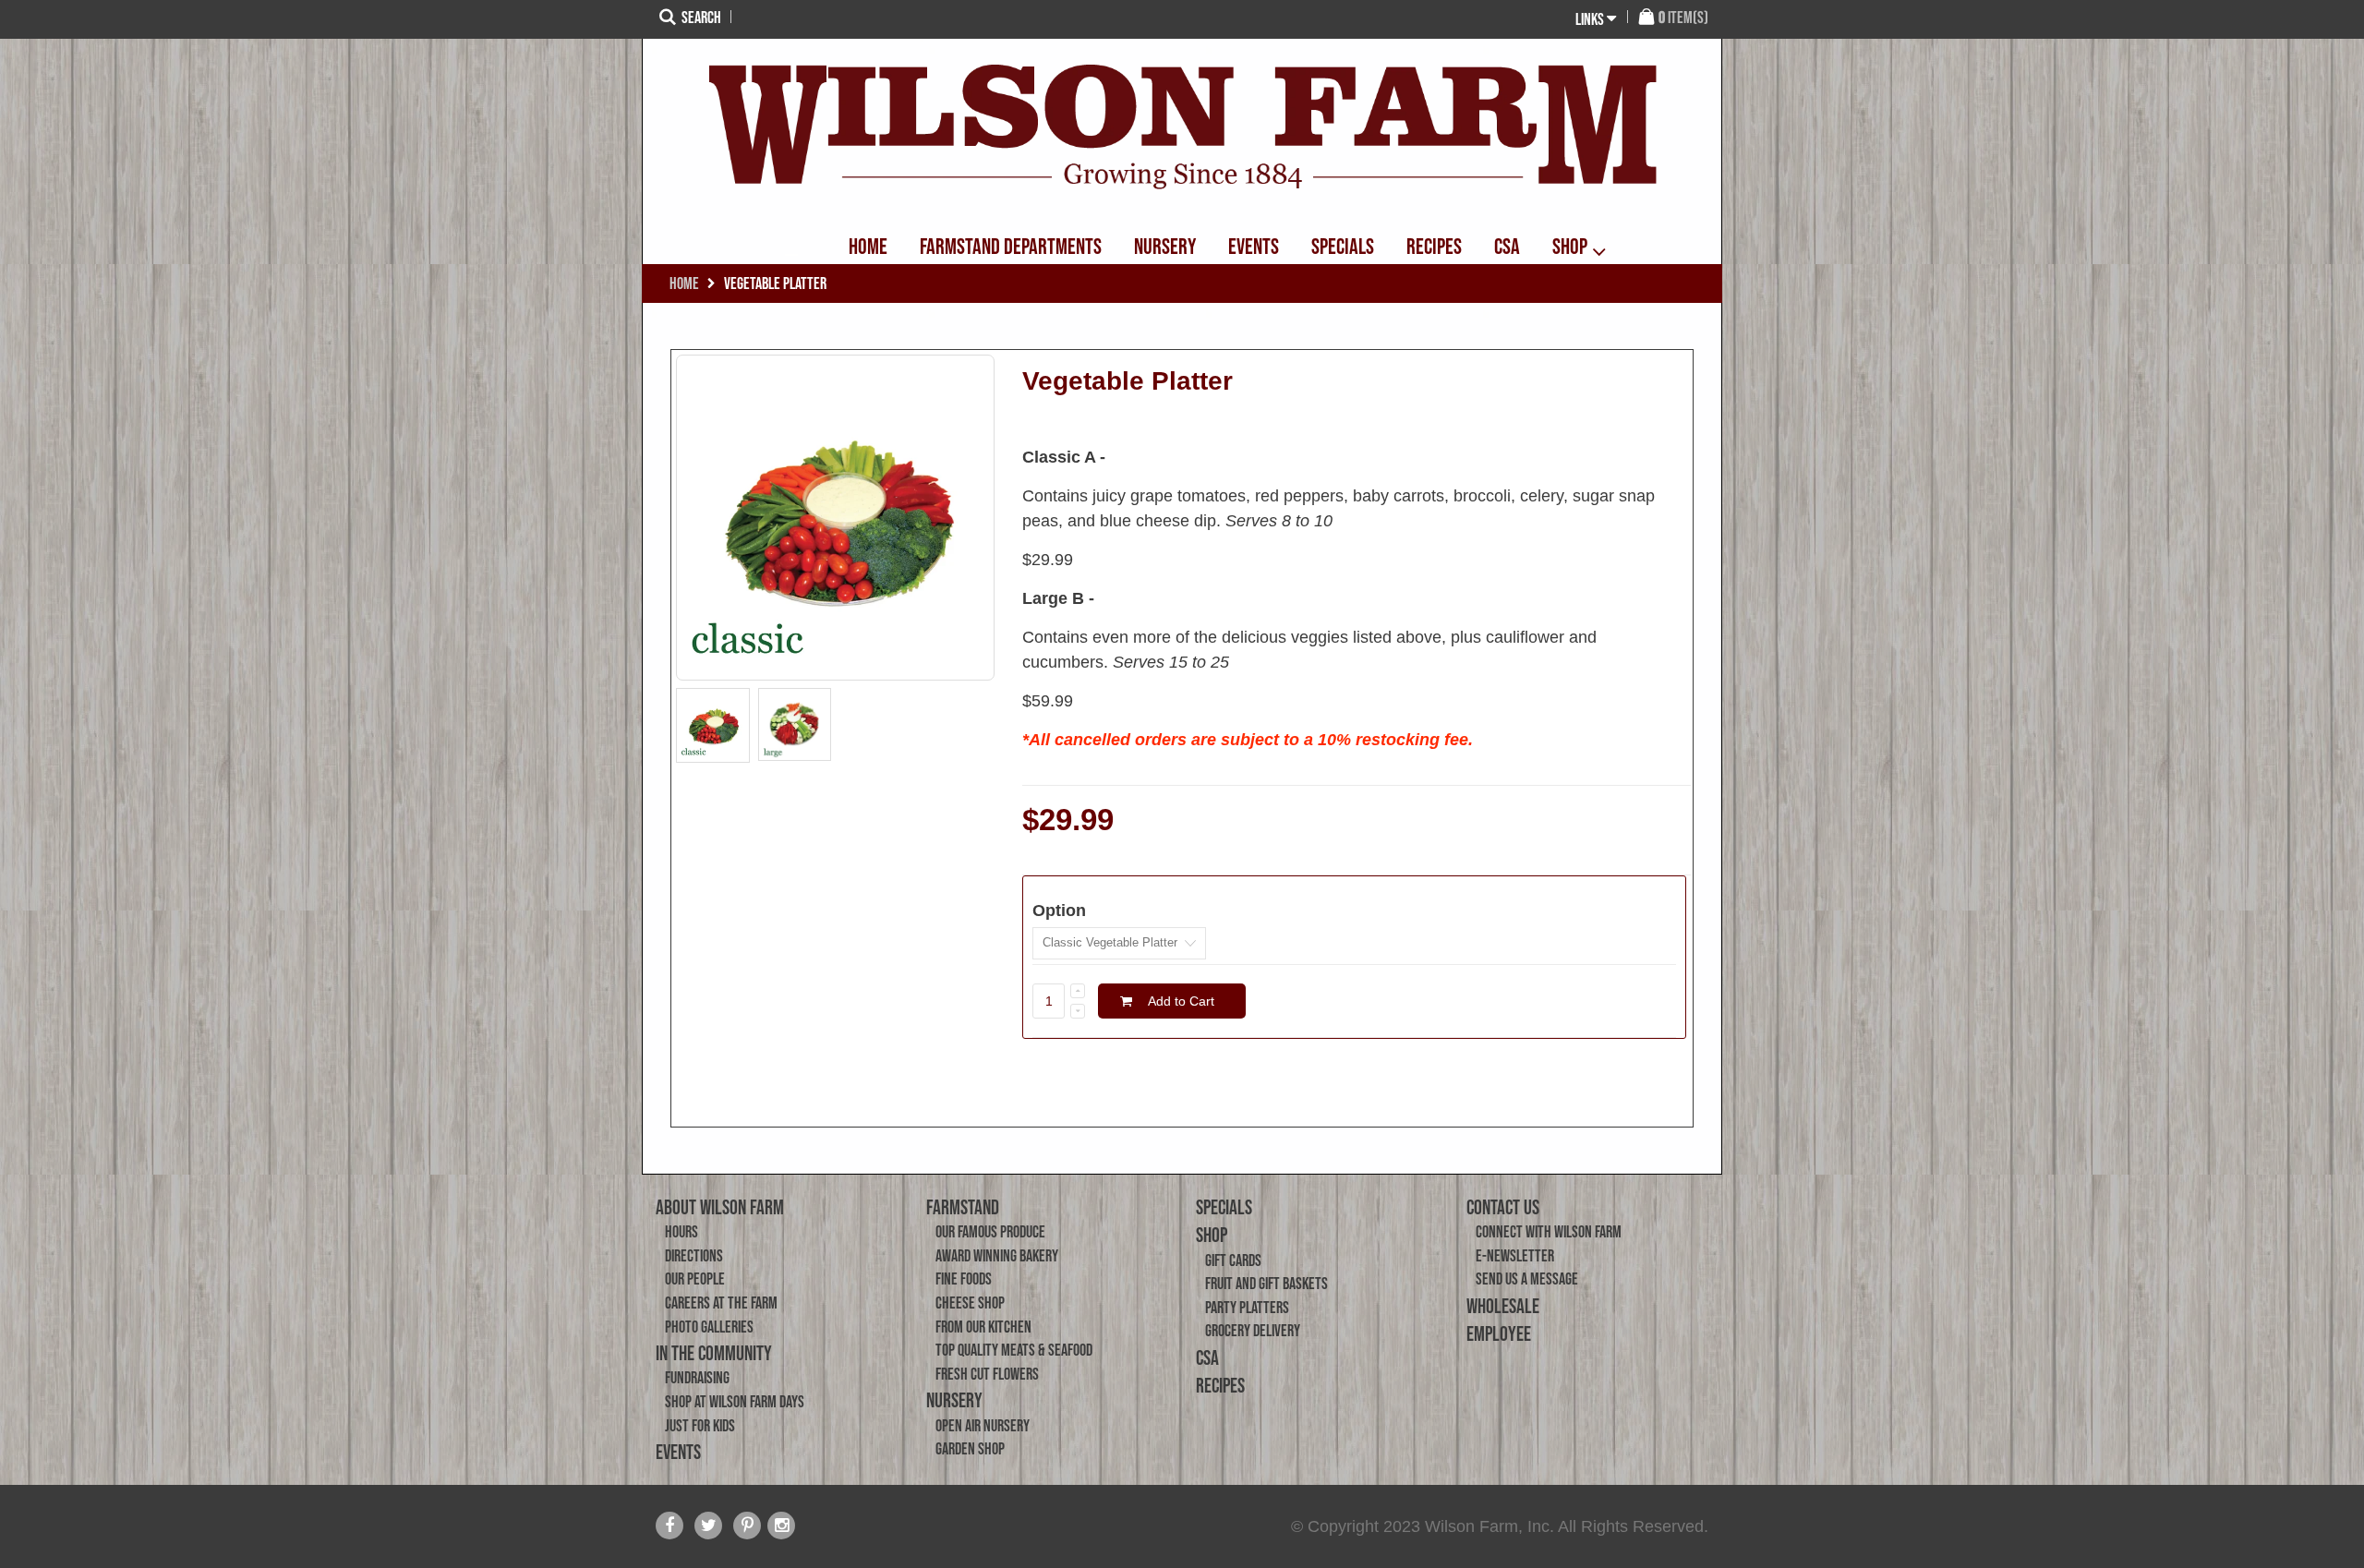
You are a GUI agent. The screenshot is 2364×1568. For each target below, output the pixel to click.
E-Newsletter (1515, 1256)
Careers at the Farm (721, 1303)
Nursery (954, 1400)
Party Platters (1247, 1308)
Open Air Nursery (983, 1426)
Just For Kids (700, 1426)
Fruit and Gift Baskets (1266, 1284)
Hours (681, 1232)
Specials (1224, 1207)
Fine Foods (964, 1279)
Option (1059, 911)
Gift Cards (1233, 1260)
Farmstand (963, 1207)
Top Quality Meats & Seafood (1014, 1350)
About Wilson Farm (720, 1207)
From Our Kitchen (983, 1327)
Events (678, 1452)
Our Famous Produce (990, 1232)
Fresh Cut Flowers (987, 1374)
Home (684, 283)
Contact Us (1503, 1207)
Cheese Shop (970, 1303)
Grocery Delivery (1253, 1331)
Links (1590, 19)
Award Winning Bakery (997, 1256)
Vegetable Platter (1128, 381)
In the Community (714, 1353)
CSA (1207, 1357)
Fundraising (697, 1378)
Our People (695, 1279)
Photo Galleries (709, 1327)
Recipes (1220, 1385)
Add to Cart (1181, 1001)
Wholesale (1503, 1306)
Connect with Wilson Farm (1549, 1232)
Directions (694, 1256)
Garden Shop (970, 1449)
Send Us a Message (1527, 1279)
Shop (1212, 1235)
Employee (1499, 1333)
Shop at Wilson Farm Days (735, 1402)
